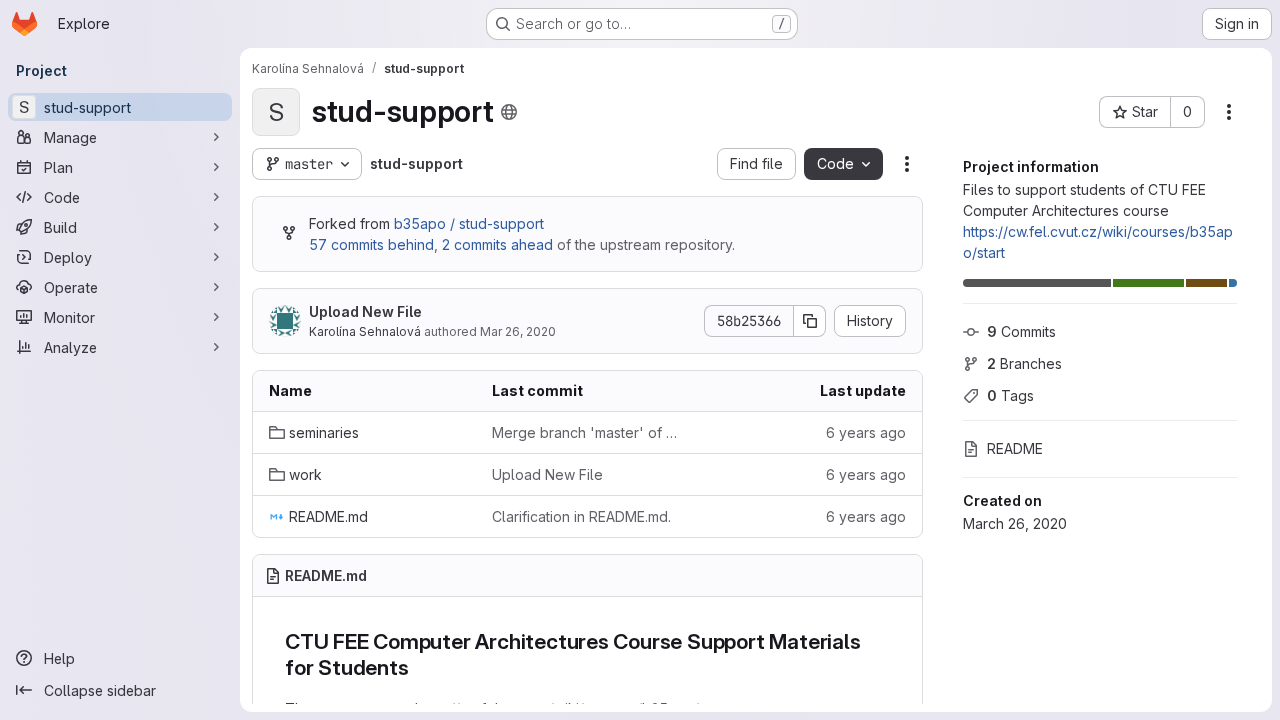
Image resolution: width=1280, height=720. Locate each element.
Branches (1024, 363)
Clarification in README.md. (581, 516)
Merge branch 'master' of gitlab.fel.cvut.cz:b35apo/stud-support (587, 432)
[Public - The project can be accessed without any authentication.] (509, 112)
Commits (1021, 331)
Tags (1010, 395)
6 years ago (866, 432)
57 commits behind (371, 244)
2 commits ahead (497, 244)
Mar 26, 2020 (518, 331)
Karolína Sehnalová (365, 331)
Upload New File (365, 311)
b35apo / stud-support (469, 223)
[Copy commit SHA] (810, 321)
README (1015, 448)
